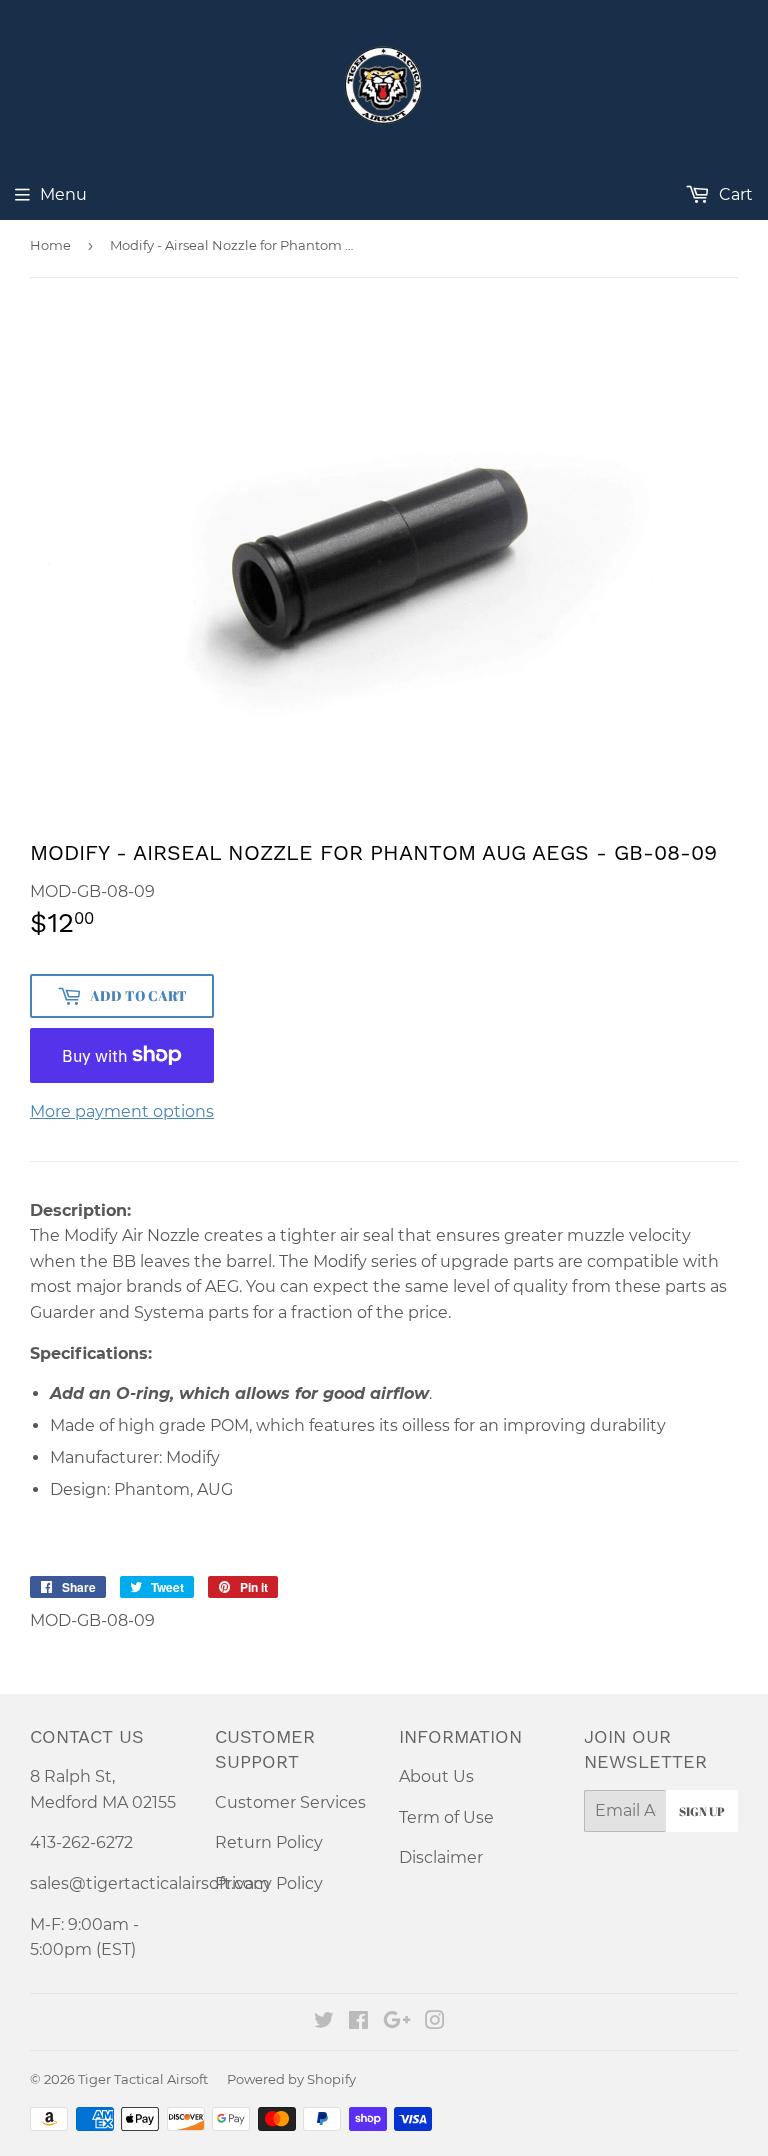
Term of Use (446, 1817)
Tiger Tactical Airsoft (143, 2079)
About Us (436, 1776)
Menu (63, 194)
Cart (734, 194)
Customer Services (290, 1802)
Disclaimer (441, 1857)
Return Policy (269, 1842)
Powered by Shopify (291, 2079)
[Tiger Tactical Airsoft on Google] (397, 2022)
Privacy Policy (269, 1883)
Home (50, 245)
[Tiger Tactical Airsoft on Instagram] (435, 2022)
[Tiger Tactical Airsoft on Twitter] (324, 2022)
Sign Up (702, 1811)
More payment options (122, 1111)
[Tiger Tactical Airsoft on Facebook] (358, 2022)
